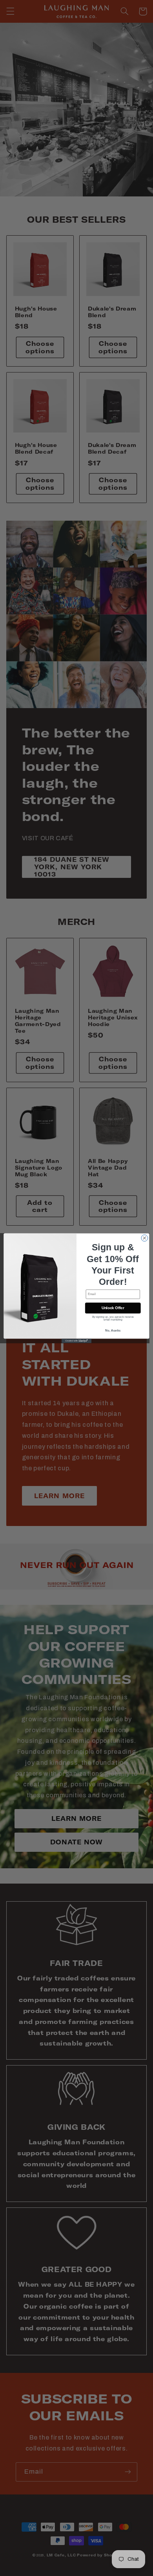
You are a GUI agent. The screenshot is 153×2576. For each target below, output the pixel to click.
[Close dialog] (145, 1238)
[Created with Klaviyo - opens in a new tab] (76, 1341)
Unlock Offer (113, 1308)
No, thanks (113, 1330)
